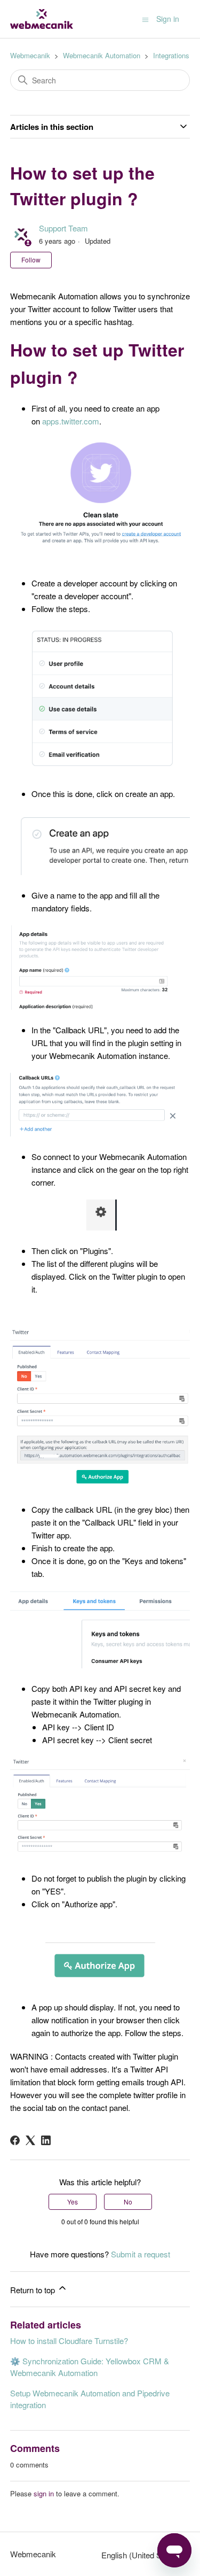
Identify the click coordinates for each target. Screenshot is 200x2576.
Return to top (34, 2290)
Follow (31, 260)
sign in (44, 2493)
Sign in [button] (168, 19)
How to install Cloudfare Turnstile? (69, 2341)
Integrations (171, 55)
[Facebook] (15, 2140)
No (128, 2202)
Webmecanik (30, 55)
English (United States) (142, 2555)
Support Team (63, 228)
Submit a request (141, 2254)
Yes (73, 2202)
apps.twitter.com (71, 421)
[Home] (42, 19)
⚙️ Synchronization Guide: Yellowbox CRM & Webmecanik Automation (90, 2367)
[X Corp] (30, 2140)
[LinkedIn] (46, 2140)
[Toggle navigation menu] (145, 19)
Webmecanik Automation (102, 55)
